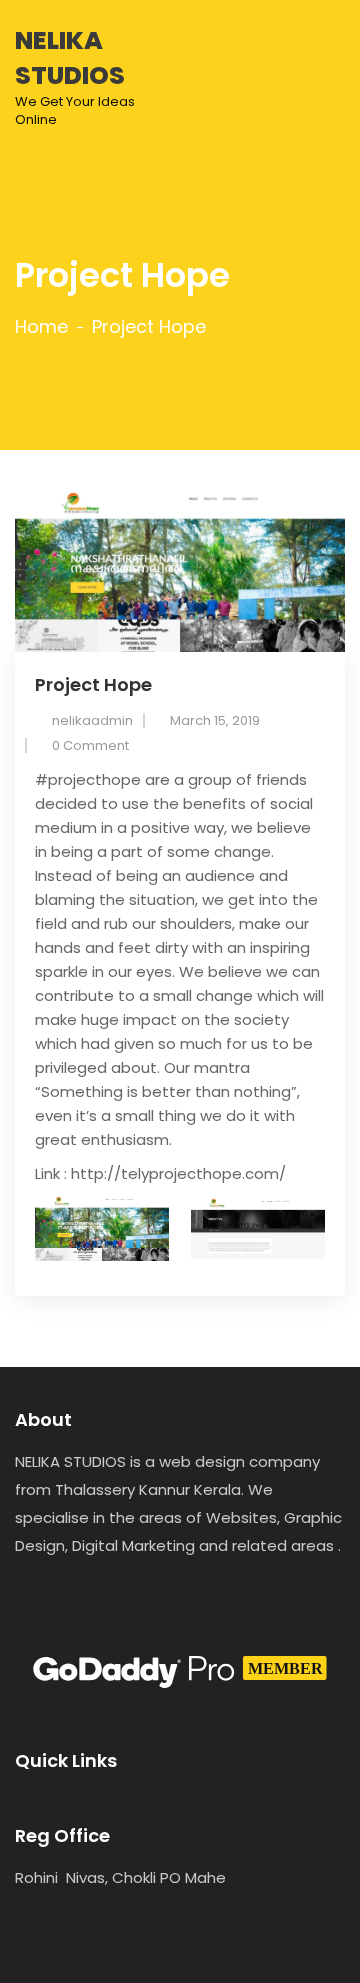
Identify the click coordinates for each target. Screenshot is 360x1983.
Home (41, 327)
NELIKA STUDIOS (75, 76)
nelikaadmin (92, 720)
